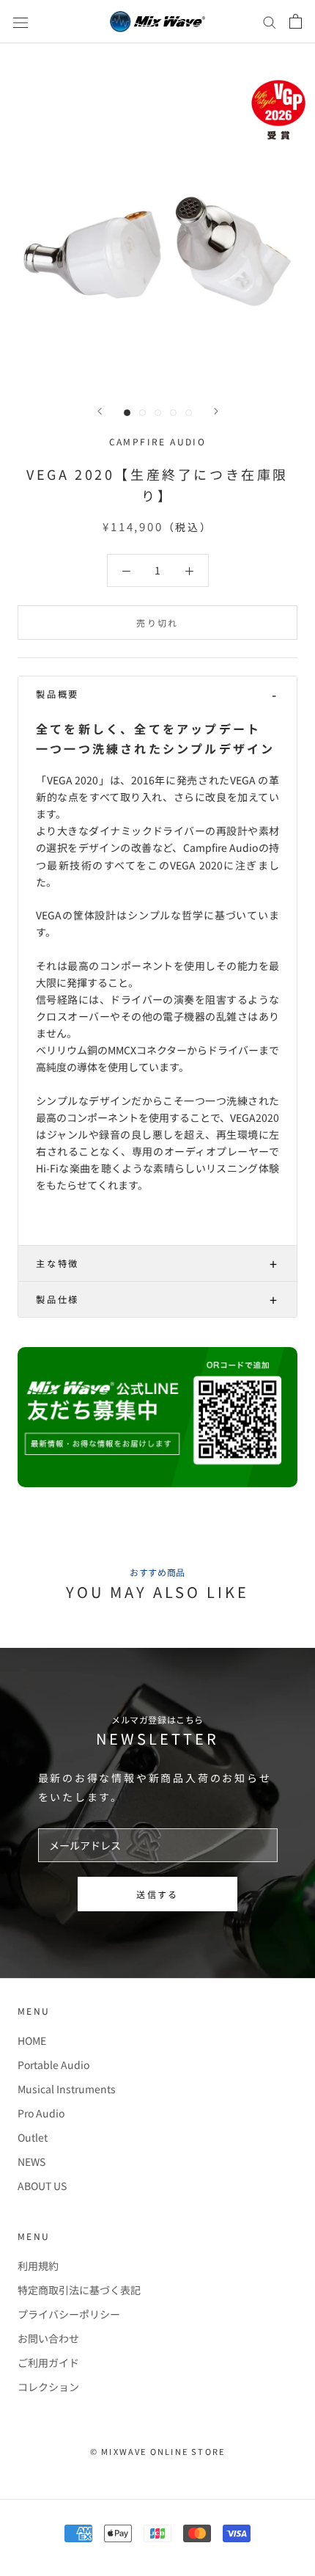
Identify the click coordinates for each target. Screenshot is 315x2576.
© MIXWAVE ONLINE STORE (157, 2451)
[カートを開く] (296, 21)
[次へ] (216, 411)
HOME (32, 2040)
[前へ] (100, 411)
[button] (157, 694)
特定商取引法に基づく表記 (79, 2290)
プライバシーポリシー (69, 2314)
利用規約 (38, 2266)
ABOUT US (42, 2186)
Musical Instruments (67, 2089)
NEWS (31, 2161)
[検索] (270, 22)
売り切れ (157, 623)
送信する (157, 1894)
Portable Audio (53, 2065)
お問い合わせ (48, 2338)
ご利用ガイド (48, 2362)
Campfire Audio (158, 441)
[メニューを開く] (21, 21)
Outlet (33, 2137)
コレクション (48, 2387)
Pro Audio (41, 2113)
